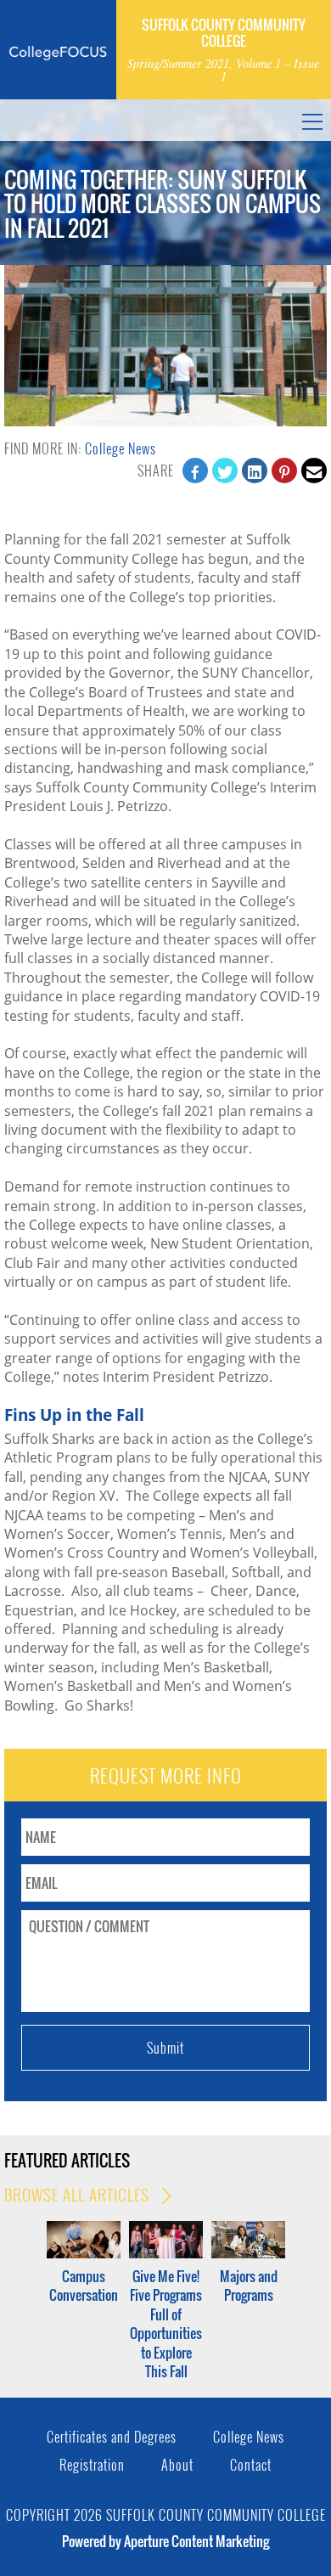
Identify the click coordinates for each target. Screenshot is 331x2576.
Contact (251, 2465)
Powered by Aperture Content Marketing (165, 2541)
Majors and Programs (249, 2286)
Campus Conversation (84, 2286)
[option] (84, 2263)
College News (121, 448)
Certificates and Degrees (112, 2437)
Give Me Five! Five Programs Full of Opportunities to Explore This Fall (166, 2324)
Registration (92, 2465)
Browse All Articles (79, 2195)
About (177, 2465)
